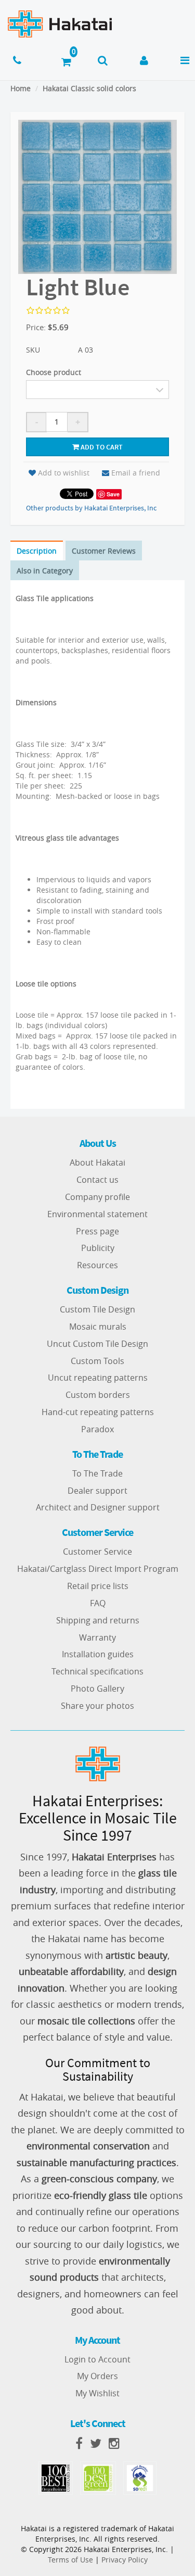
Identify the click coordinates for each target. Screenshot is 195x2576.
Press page (97, 1231)
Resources (97, 1265)
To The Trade (97, 1473)
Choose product (54, 372)
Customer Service (97, 1552)
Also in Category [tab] (45, 571)
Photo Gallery (97, 1689)
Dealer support (97, 1491)
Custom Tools (97, 1361)
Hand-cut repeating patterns (98, 1412)
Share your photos (97, 1706)
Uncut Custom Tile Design (97, 1344)
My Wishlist (97, 2393)
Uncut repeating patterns (98, 1378)
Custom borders (98, 1395)
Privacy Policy (125, 2560)
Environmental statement (97, 1214)
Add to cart (101, 447)
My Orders (97, 2376)
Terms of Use (70, 2560)
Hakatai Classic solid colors (89, 88)
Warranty (97, 1637)
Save (113, 494)
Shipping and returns (98, 1620)
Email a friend (136, 473)
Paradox (97, 1429)
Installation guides (98, 1654)
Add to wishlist (64, 473)
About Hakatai (97, 1162)
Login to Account (97, 2359)
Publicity (98, 1248)
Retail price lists (98, 1586)
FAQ (98, 1603)
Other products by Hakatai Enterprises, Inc (91, 508)
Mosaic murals (98, 1327)
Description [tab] (37, 551)
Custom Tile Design (97, 1309)
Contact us (97, 1180)
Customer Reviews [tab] (104, 551)
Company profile (97, 1197)
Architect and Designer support (98, 1507)
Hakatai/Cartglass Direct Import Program (98, 1569)
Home (21, 88)
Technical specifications (97, 1671)
